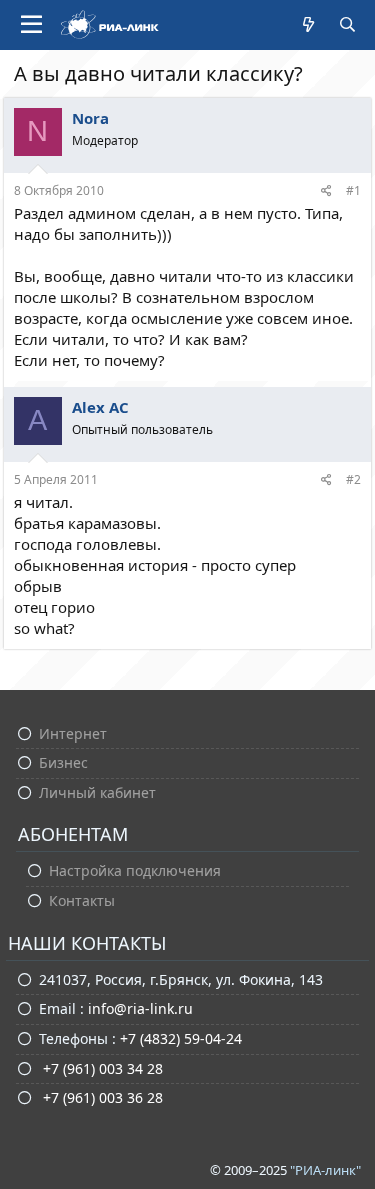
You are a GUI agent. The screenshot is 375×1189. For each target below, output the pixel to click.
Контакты (82, 900)
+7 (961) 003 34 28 (101, 1068)
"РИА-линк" (325, 1170)
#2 (353, 479)
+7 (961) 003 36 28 (101, 1097)
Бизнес (63, 762)
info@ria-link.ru (140, 1008)
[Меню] (31, 25)
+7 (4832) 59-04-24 (181, 1038)
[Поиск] (347, 24)
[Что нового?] (308, 24)
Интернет (73, 733)
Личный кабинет (97, 792)
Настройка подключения (135, 870)
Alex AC (100, 407)
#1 (353, 190)
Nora (90, 118)
